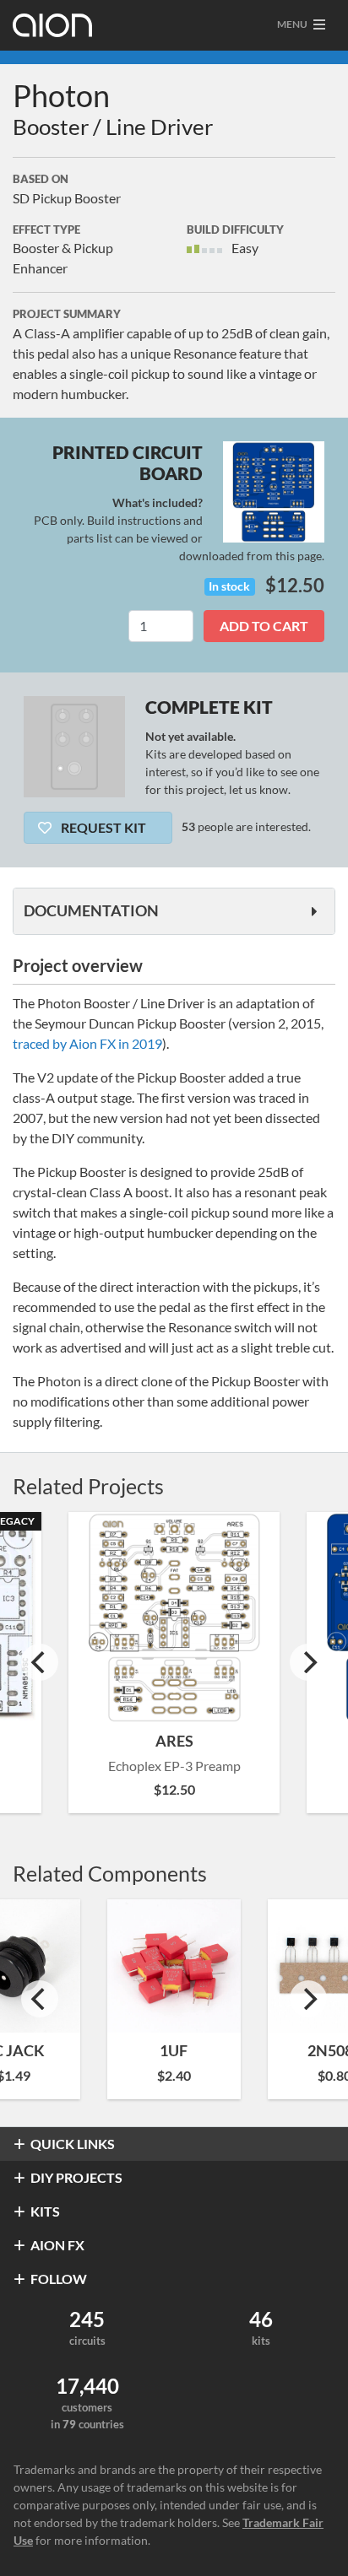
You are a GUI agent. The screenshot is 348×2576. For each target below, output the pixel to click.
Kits (45, 2211)
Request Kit (102, 827)
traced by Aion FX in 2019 (87, 1043)
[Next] (308, 1662)
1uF (174, 2050)
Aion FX (57, 2245)
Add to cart (264, 626)
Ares (174, 1741)
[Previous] (40, 1662)
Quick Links (73, 2144)
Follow (59, 2279)
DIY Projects (76, 2177)
